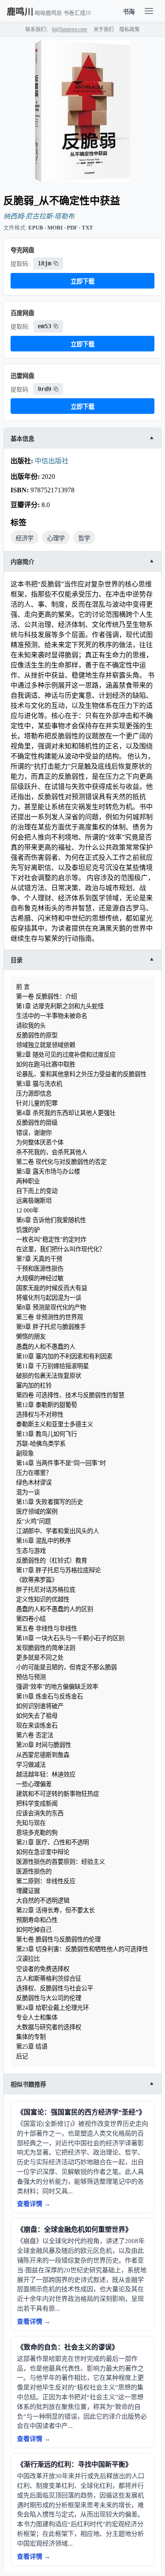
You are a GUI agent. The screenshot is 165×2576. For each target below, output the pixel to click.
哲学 (84, 538)
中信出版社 (52, 461)
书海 (129, 12)
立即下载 (82, 281)
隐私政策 (129, 30)
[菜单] (149, 11)
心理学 (56, 538)
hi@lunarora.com (69, 29)
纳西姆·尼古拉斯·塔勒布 (39, 216)
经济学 (25, 538)
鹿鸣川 (20, 12)
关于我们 (104, 30)
